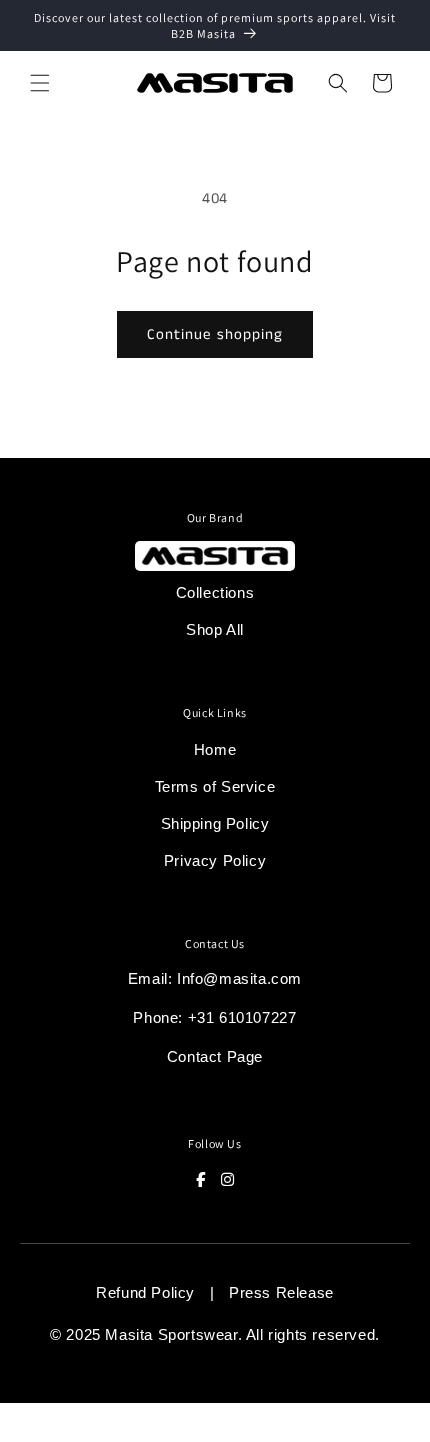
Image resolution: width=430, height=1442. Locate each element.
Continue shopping (215, 334)
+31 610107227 (242, 1017)
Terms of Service (215, 786)
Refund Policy (145, 1292)
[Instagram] (228, 1179)
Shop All (215, 629)
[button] (40, 83)
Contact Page (215, 1056)
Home (215, 749)
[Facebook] (201, 1179)
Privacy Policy (215, 860)
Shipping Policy (215, 823)
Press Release (281, 1292)
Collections (215, 592)
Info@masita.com (239, 978)
